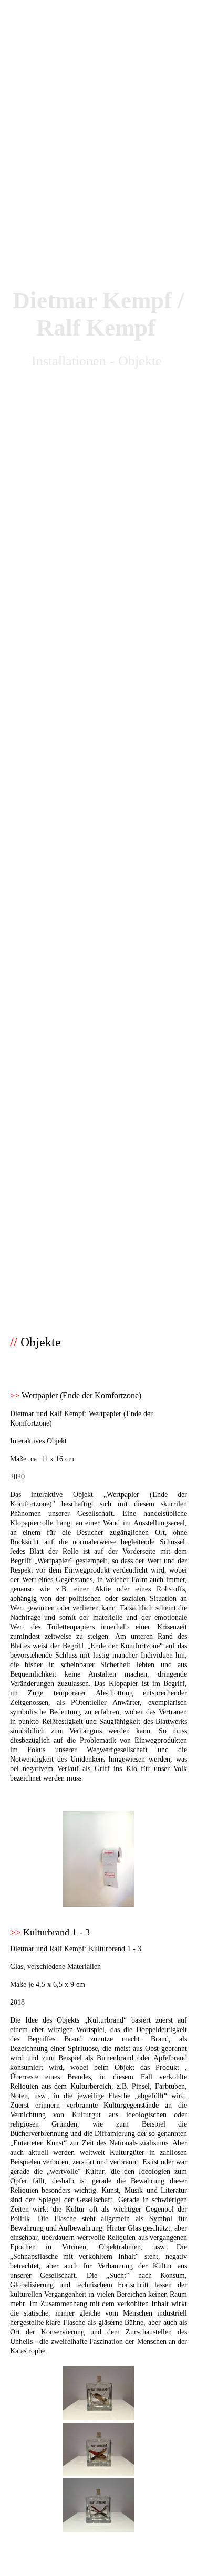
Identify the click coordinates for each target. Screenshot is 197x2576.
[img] (98, 644)
